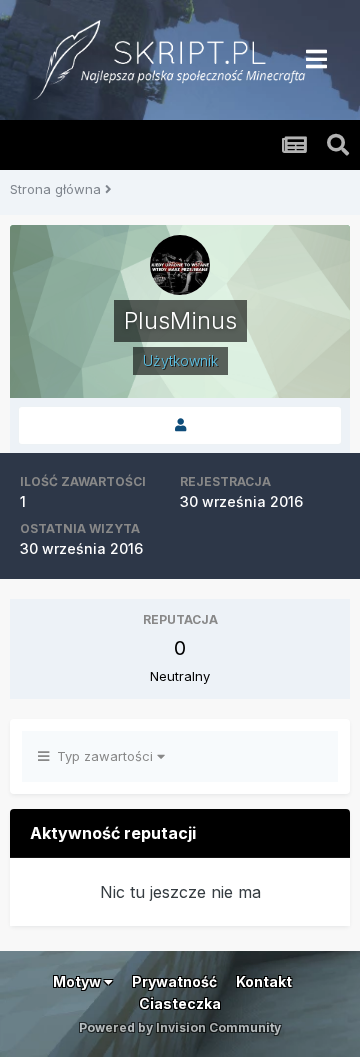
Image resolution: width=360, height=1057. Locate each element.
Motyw (78, 981)
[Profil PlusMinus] (180, 425)
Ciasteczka (180, 1003)
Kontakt (264, 981)
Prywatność (174, 981)
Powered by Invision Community (180, 1027)
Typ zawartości (103, 756)
